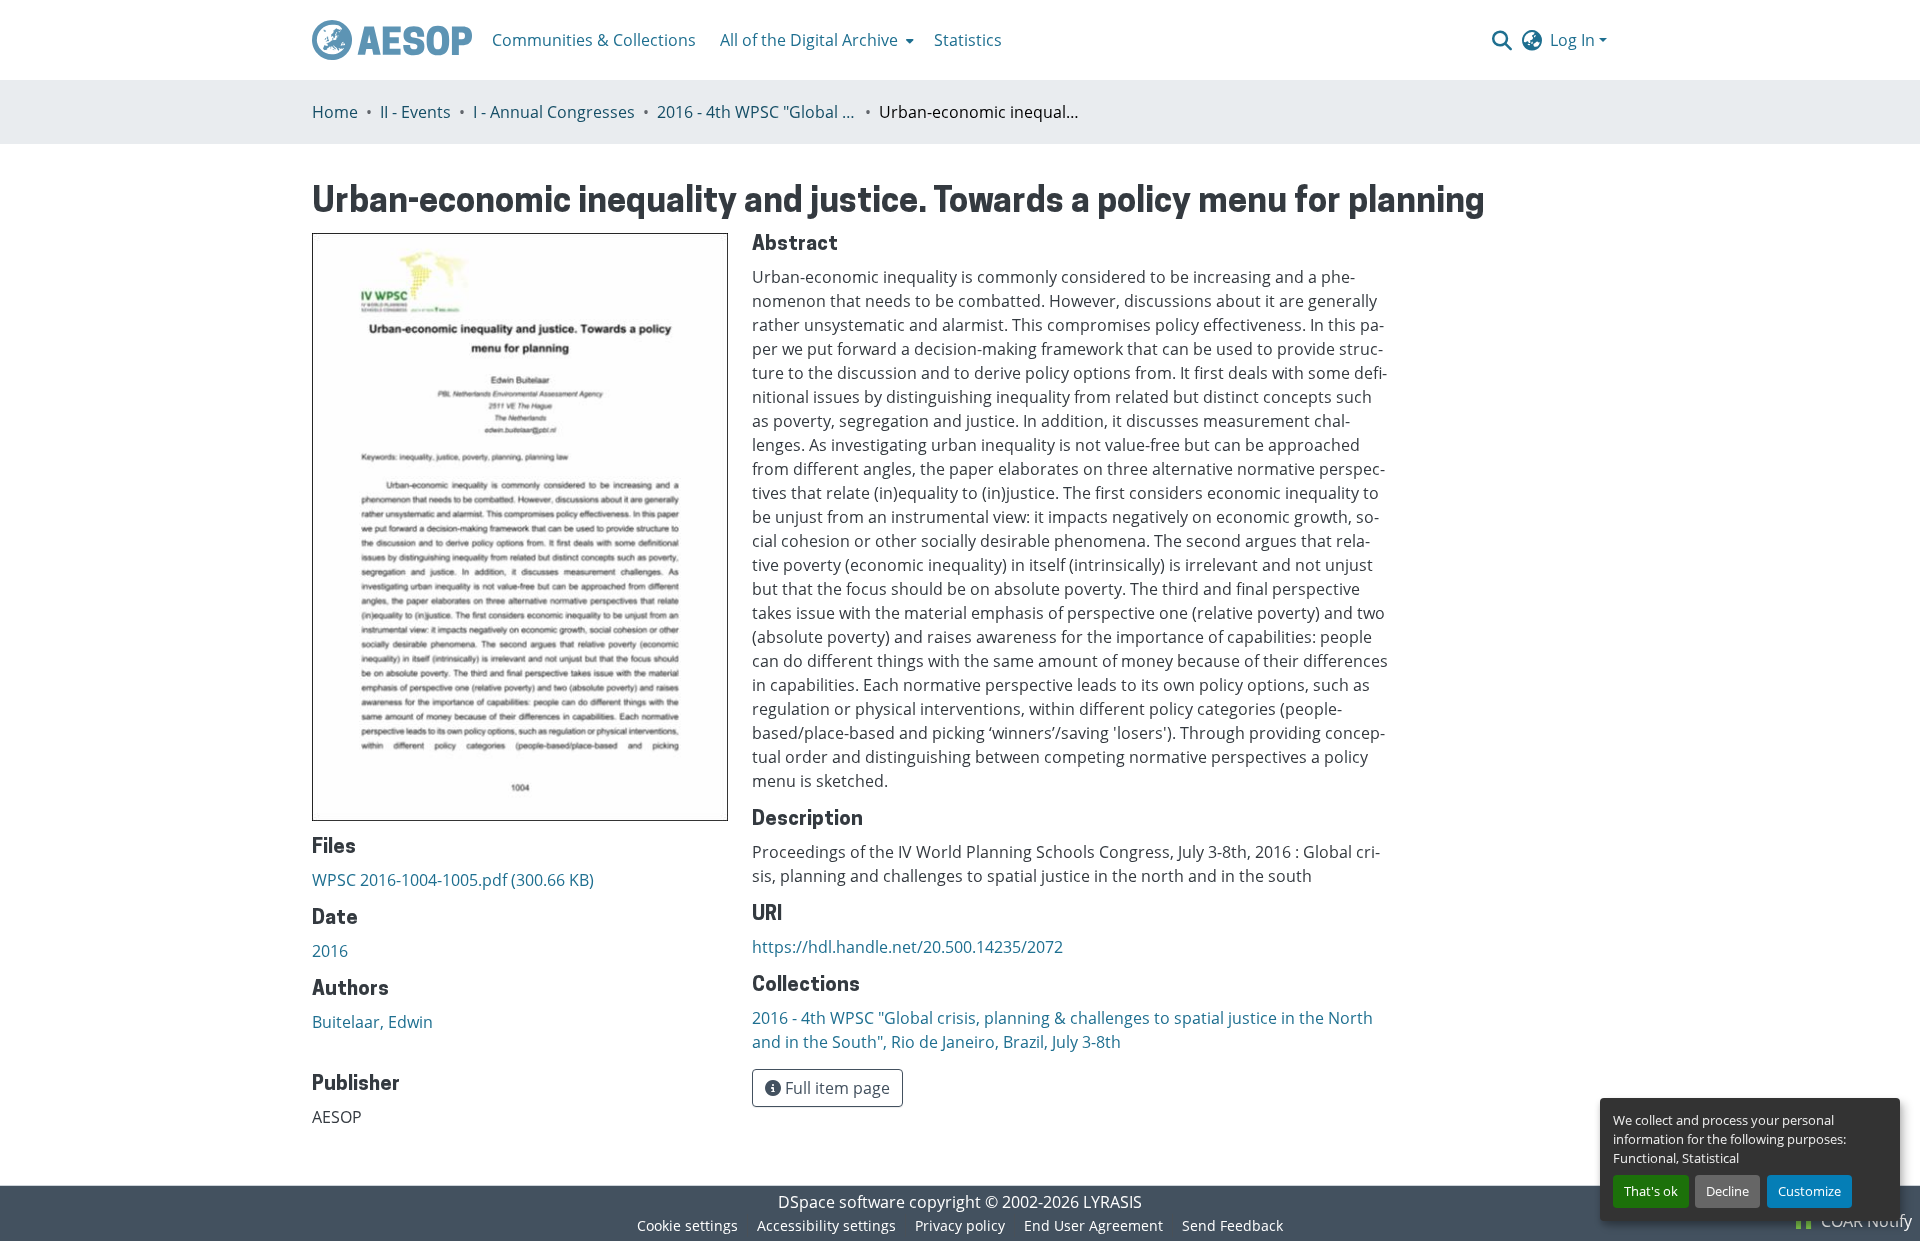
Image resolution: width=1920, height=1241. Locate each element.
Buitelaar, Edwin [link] (372, 1022)
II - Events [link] (415, 112)
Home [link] (335, 112)
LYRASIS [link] (1112, 1202)
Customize (1809, 1191)
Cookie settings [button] (687, 1225)
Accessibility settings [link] (826, 1225)
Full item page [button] (835, 1088)
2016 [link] (330, 951)
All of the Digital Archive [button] (809, 40)
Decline (1727, 1191)
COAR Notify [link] (1864, 1221)
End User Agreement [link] (1093, 1225)
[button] (392, 40)
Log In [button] (1574, 40)
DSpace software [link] (841, 1202)
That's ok (1651, 1191)
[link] (520, 880)
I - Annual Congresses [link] (554, 112)
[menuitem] (815, 40)
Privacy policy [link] (960, 1225)
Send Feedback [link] (1232, 1225)
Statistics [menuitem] (968, 40)
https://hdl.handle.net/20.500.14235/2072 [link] (907, 947)
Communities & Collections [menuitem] (594, 40)
